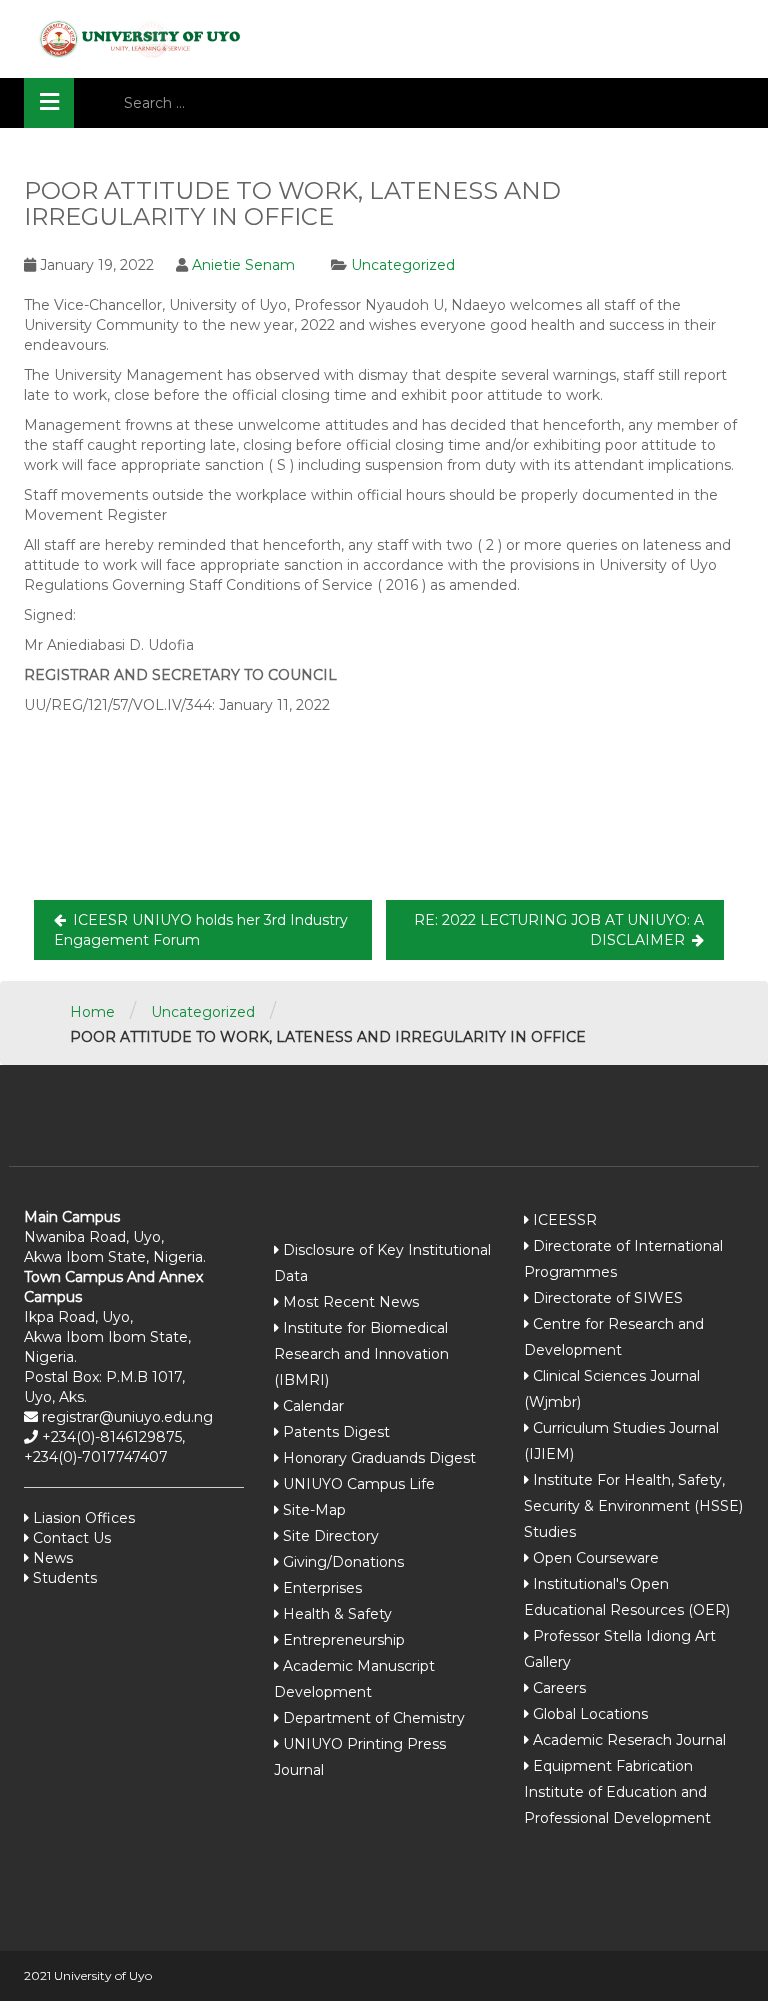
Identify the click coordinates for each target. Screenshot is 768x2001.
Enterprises (322, 1588)
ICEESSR (565, 1220)
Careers (559, 1688)
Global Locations (590, 1714)
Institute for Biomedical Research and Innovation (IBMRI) (361, 1354)
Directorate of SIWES (608, 1298)
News (51, 1558)
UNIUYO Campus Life (359, 1484)
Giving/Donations (343, 1562)
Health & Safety (337, 1614)
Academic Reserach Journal (629, 1740)
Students (63, 1578)
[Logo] (134, 39)
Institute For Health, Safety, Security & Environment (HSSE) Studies (633, 1506)
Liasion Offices (82, 1518)
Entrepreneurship (344, 1640)
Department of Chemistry (374, 1718)
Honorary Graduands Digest (379, 1458)
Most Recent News (351, 1302)
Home (92, 1012)
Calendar (313, 1406)
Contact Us (70, 1538)
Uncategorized (403, 265)
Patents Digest (336, 1432)
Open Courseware (596, 1558)
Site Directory (331, 1536)
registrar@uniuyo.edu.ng (125, 1417)
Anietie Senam (243, 265)
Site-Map (314, 1510)
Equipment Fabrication (613, 1766)
